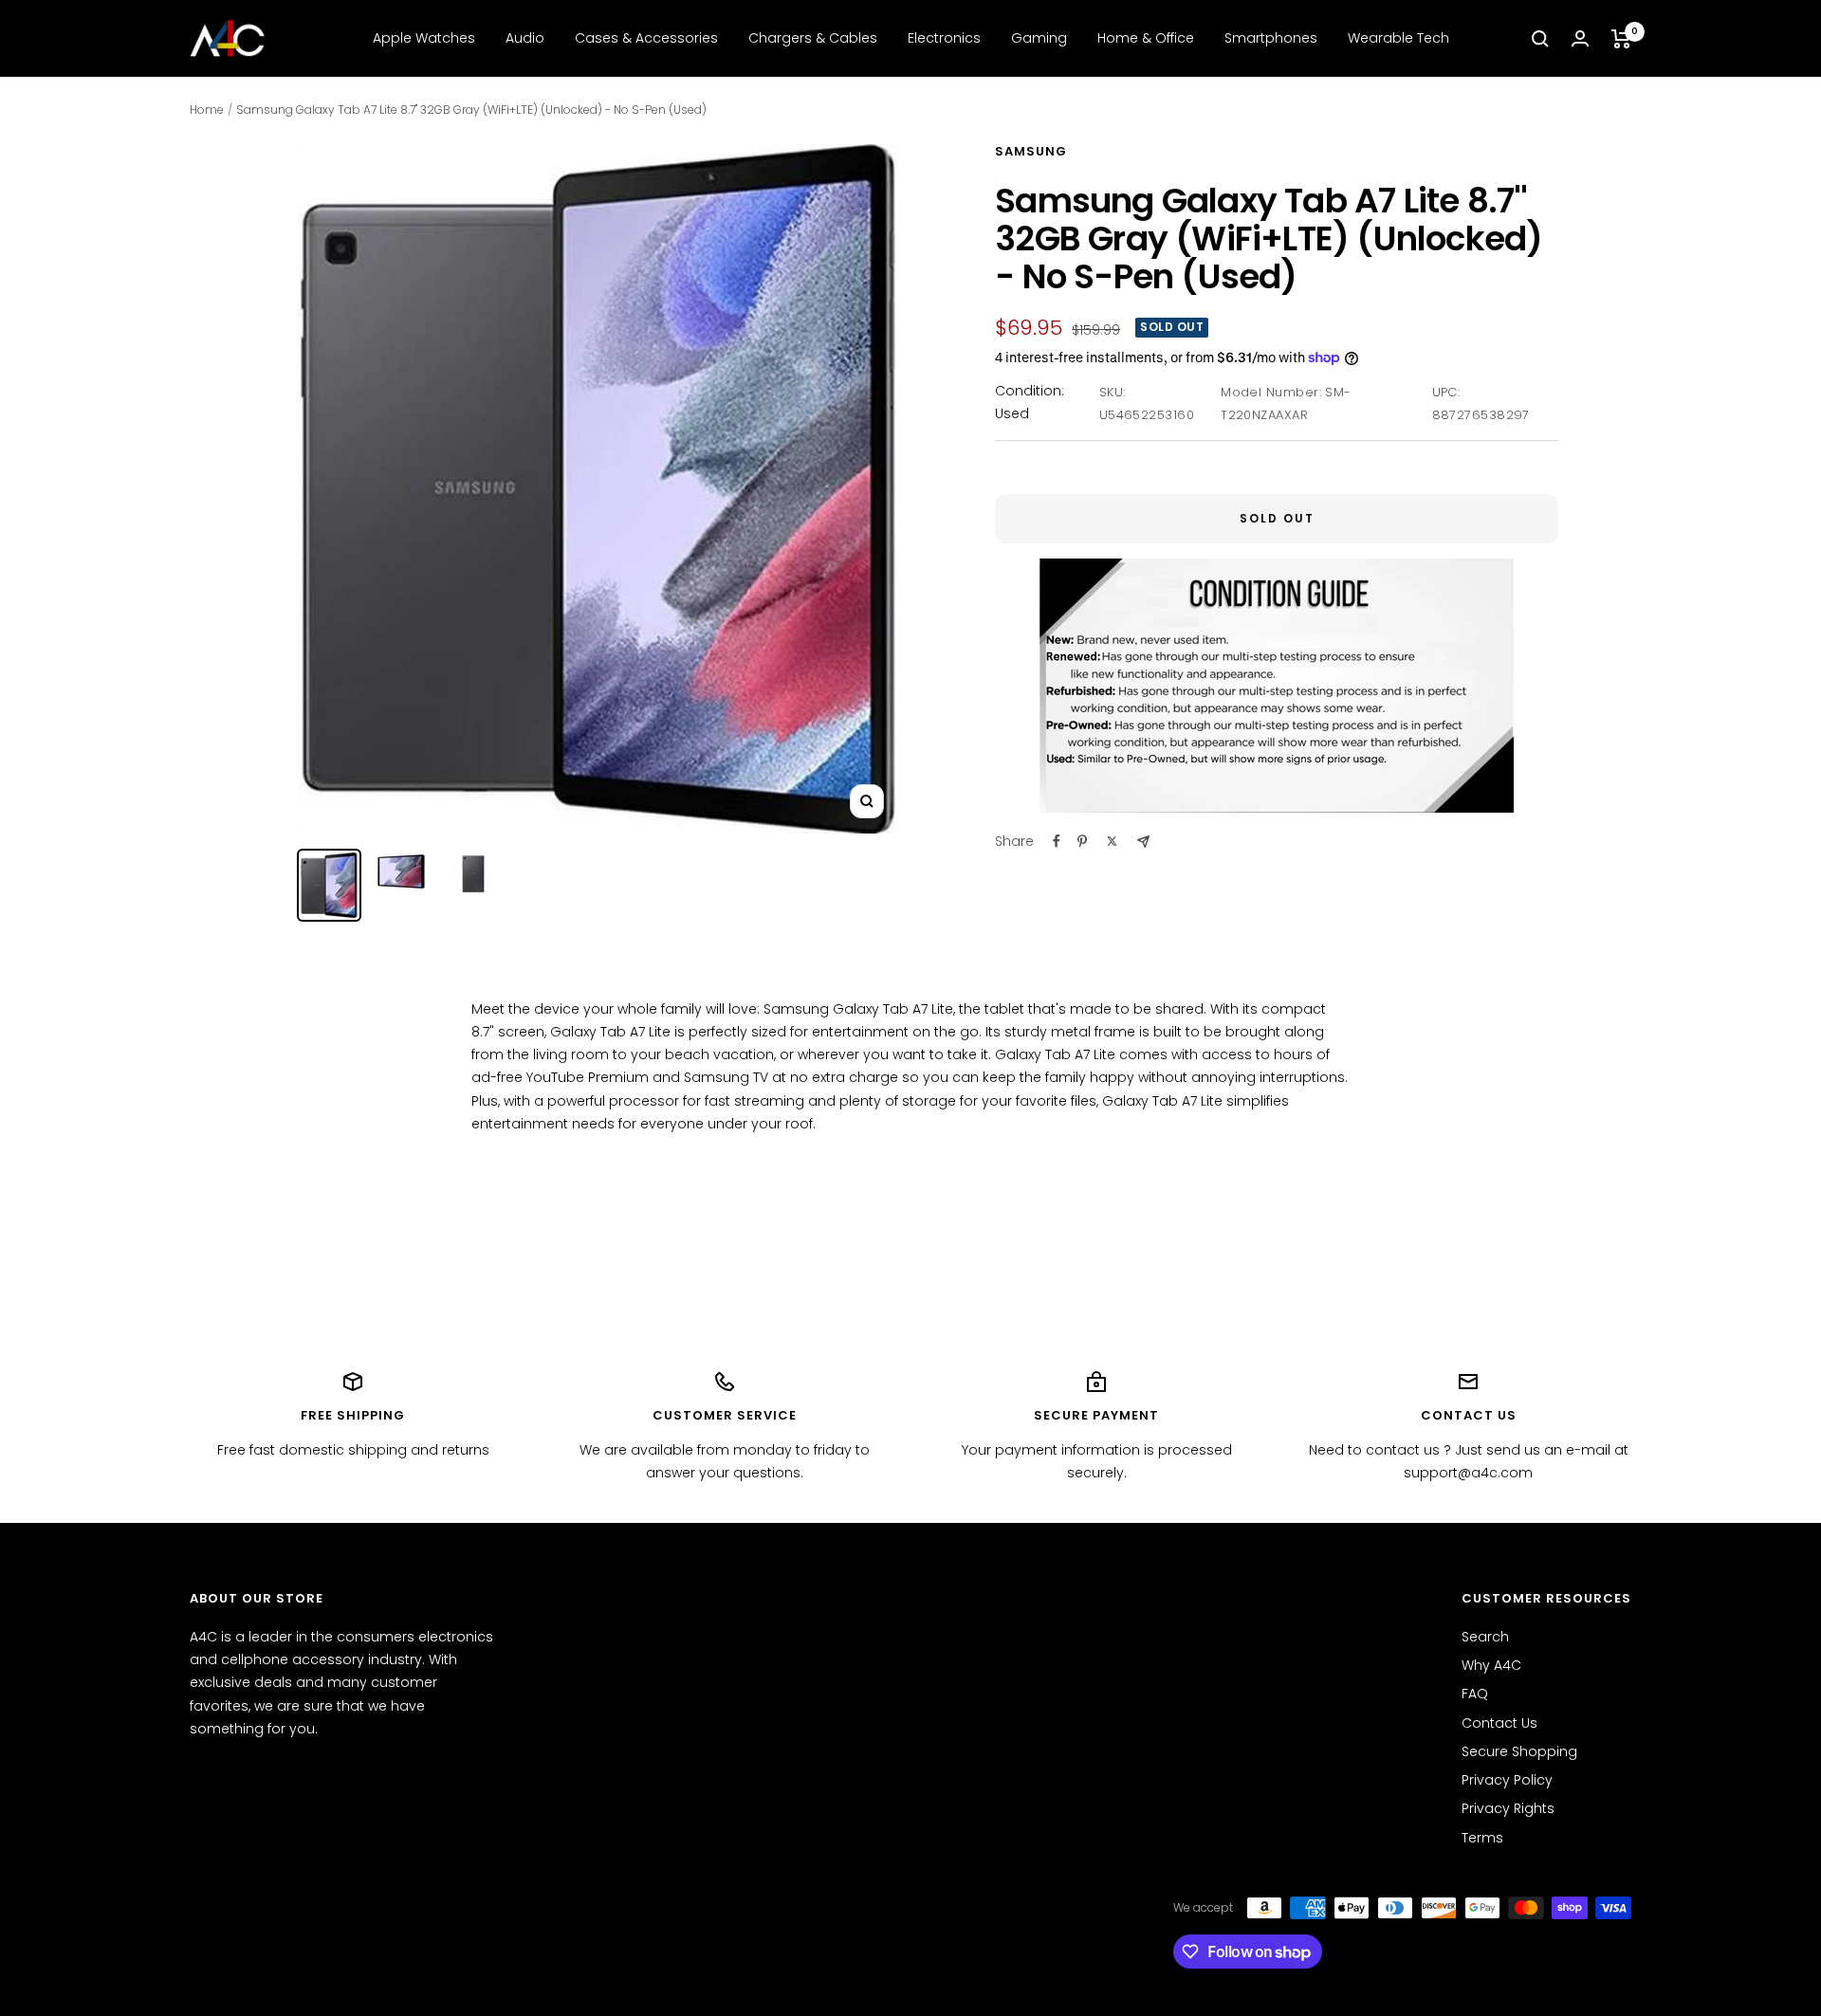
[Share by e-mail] (1143, 842)
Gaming (1039, 38)
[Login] (1580, 38)
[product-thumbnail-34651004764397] (473, 874)
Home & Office (1146, 38)
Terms (1482, 1838)
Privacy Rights (1508, 1808)
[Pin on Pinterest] (1082, 841)
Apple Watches (424, 38)
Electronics (944, 38)
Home (207, 110)
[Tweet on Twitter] (1112, 841)
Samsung (1031, 151)
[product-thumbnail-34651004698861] (401, 871)
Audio (525, 38)
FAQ (1475, 1694)
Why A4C (1491, 1665)
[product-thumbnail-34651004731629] (329, 885)
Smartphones (1271, 38)
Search (1485, 1637)
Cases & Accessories (646, 38)
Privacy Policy (1507, 1780)
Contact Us (1499, 1723)
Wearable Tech (1398, 38)
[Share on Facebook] (1057, 841)
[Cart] (1621, 39)
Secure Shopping (1519, 1751)
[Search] (1540, 39)
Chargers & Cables (813, 38)
